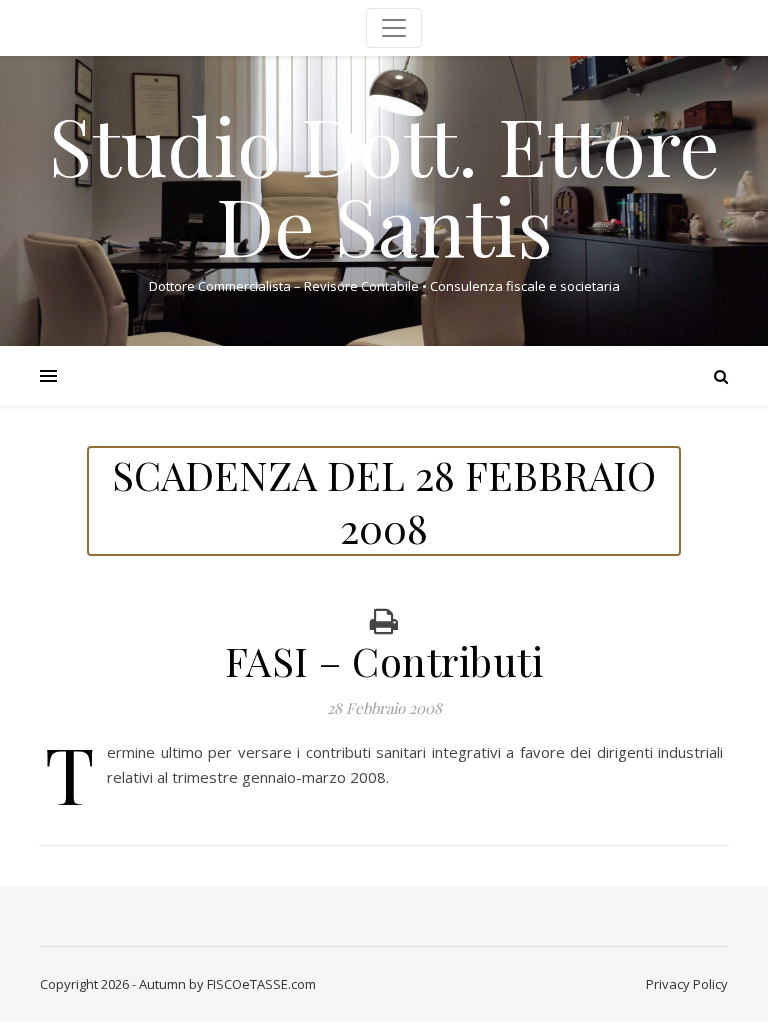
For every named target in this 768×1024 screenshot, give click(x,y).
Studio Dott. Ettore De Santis (384, 184)
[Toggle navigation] (394, 28)
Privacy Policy (687, 984)
